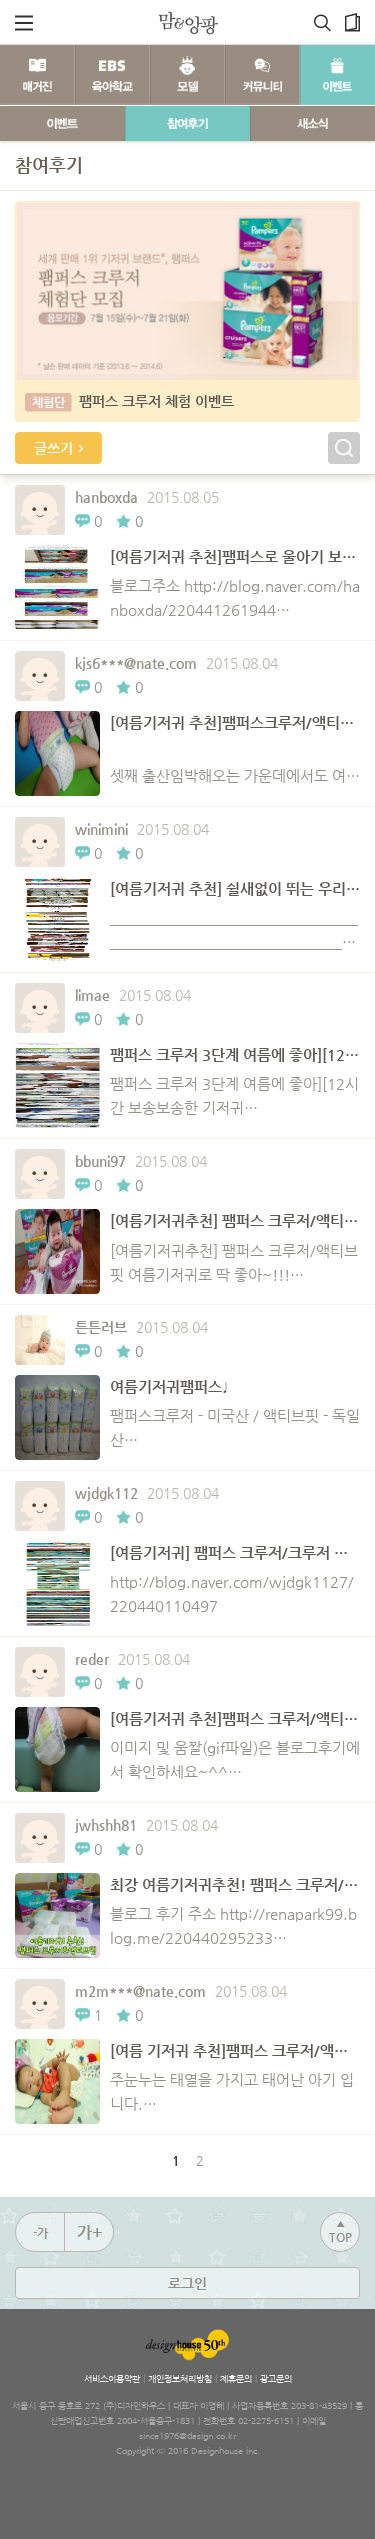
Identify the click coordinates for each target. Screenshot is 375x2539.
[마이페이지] (352, 23)
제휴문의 (236, 2379)
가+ (89, 2232)
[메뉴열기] (24, 23)
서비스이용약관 (112, 2379)
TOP (340, 2231)
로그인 (187, 2283)
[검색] (322, 23)
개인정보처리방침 (180, 2379)
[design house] (187, 22)
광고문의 (276, 2379)
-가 (40, 2233)
